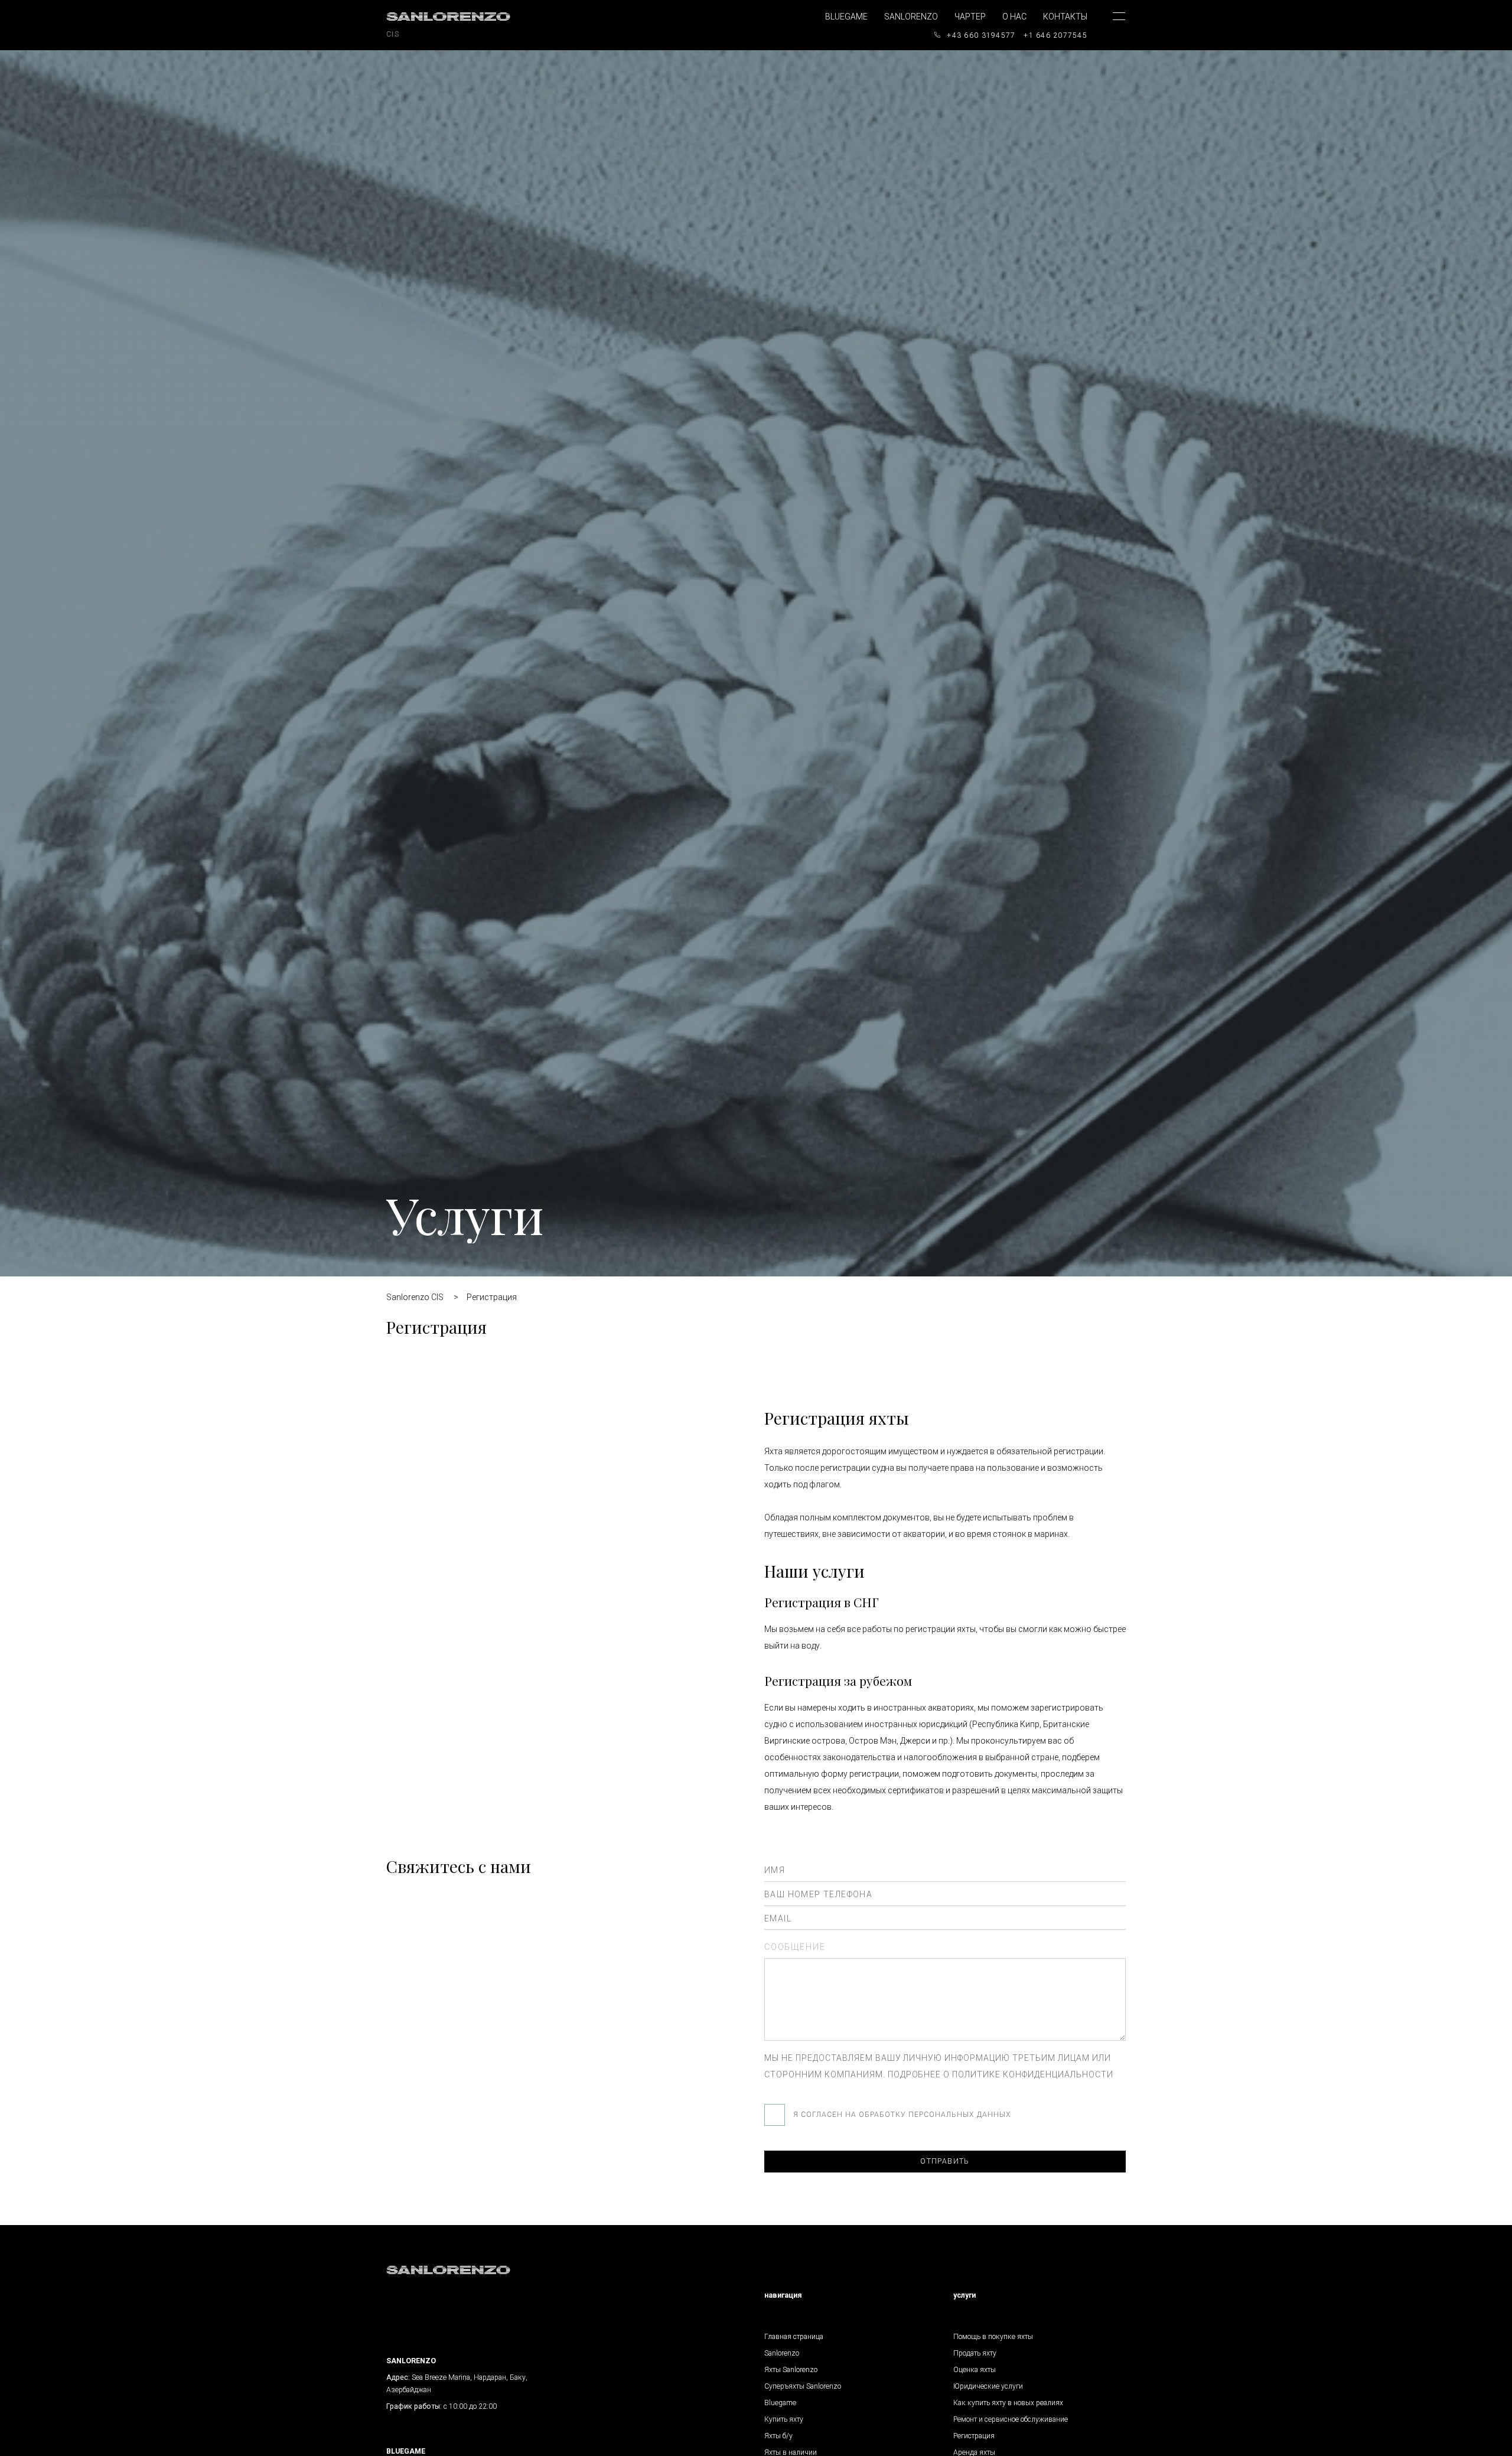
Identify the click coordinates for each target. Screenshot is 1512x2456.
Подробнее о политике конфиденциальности (1001, 2074)
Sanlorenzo (911, 17)
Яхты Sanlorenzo (791, 2370)
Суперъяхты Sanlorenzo (803, 2386)
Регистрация (974, 2436)
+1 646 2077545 (1055, 35)
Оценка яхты (975, 2370)
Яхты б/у (778, 2436)
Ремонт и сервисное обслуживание (1011, 2419)
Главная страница (794, 2337)
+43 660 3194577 (981, 35)
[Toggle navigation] (1110, 27)
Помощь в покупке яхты (993, 2337)
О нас (1014, 17)
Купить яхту (784, 2419)
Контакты (1065, 17)
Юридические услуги (988, 2386)
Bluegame (846, 17)
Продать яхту (975, 2353)
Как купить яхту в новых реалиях (1008, 2403)
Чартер (970, 17)
